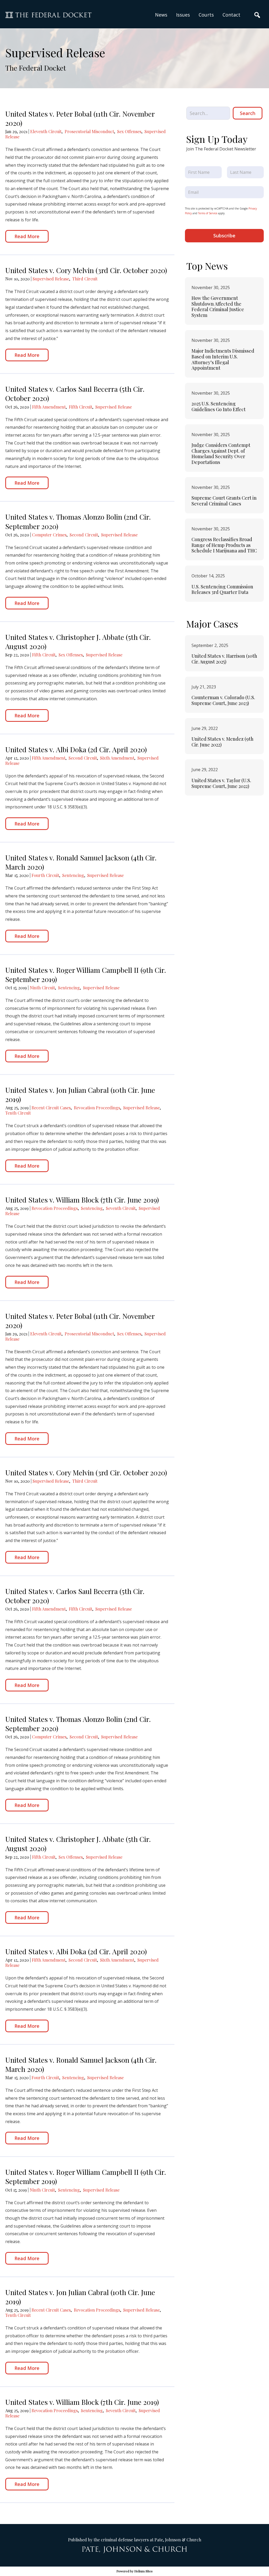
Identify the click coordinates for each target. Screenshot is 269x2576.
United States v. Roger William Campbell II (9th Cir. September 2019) (86, 975)
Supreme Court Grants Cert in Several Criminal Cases (224, 501)
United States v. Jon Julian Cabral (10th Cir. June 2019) (80, 1094)
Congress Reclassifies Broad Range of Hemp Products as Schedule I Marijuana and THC (224, 545)
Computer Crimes (49, 535)
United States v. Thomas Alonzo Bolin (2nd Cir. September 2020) (78, 521)
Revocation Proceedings (97, 1108)
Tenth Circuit (18, 1113)
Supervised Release (51, 279)
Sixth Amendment (117, 758)
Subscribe (224, 236)
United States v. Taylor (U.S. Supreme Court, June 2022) (221, 783)
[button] (183, 15)
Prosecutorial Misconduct (89, 131)
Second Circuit (84, 535)
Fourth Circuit (45, 875)
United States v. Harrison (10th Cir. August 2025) (224, 659)
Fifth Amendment (49, 407)
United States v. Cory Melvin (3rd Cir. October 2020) (86, 270)
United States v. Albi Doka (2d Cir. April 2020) (76, 749)
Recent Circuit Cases (51, 1108)
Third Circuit (85, 279)
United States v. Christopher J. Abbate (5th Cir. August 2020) (78, 642)
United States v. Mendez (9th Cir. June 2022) (223, 742)
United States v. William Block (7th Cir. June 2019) (82, 1200)
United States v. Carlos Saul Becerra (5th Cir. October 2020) (75, 393)
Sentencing (73, 875)
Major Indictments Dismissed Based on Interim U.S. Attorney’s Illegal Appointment (223, 359)
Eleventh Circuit (46, 131)
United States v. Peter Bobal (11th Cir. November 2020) (80, 118)
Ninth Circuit (42, 988)
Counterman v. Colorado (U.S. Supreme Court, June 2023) (223, 700)
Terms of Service (208, 213)
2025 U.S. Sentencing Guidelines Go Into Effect (219, 406)
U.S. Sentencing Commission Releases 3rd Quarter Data (222, 589)
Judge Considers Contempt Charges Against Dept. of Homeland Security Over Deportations (221, 454)
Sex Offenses (129, 131)
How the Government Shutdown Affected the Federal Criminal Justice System (218, 307)
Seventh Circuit (121, 1208)
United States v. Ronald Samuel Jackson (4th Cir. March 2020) (81, 862)
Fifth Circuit (81, 407)
